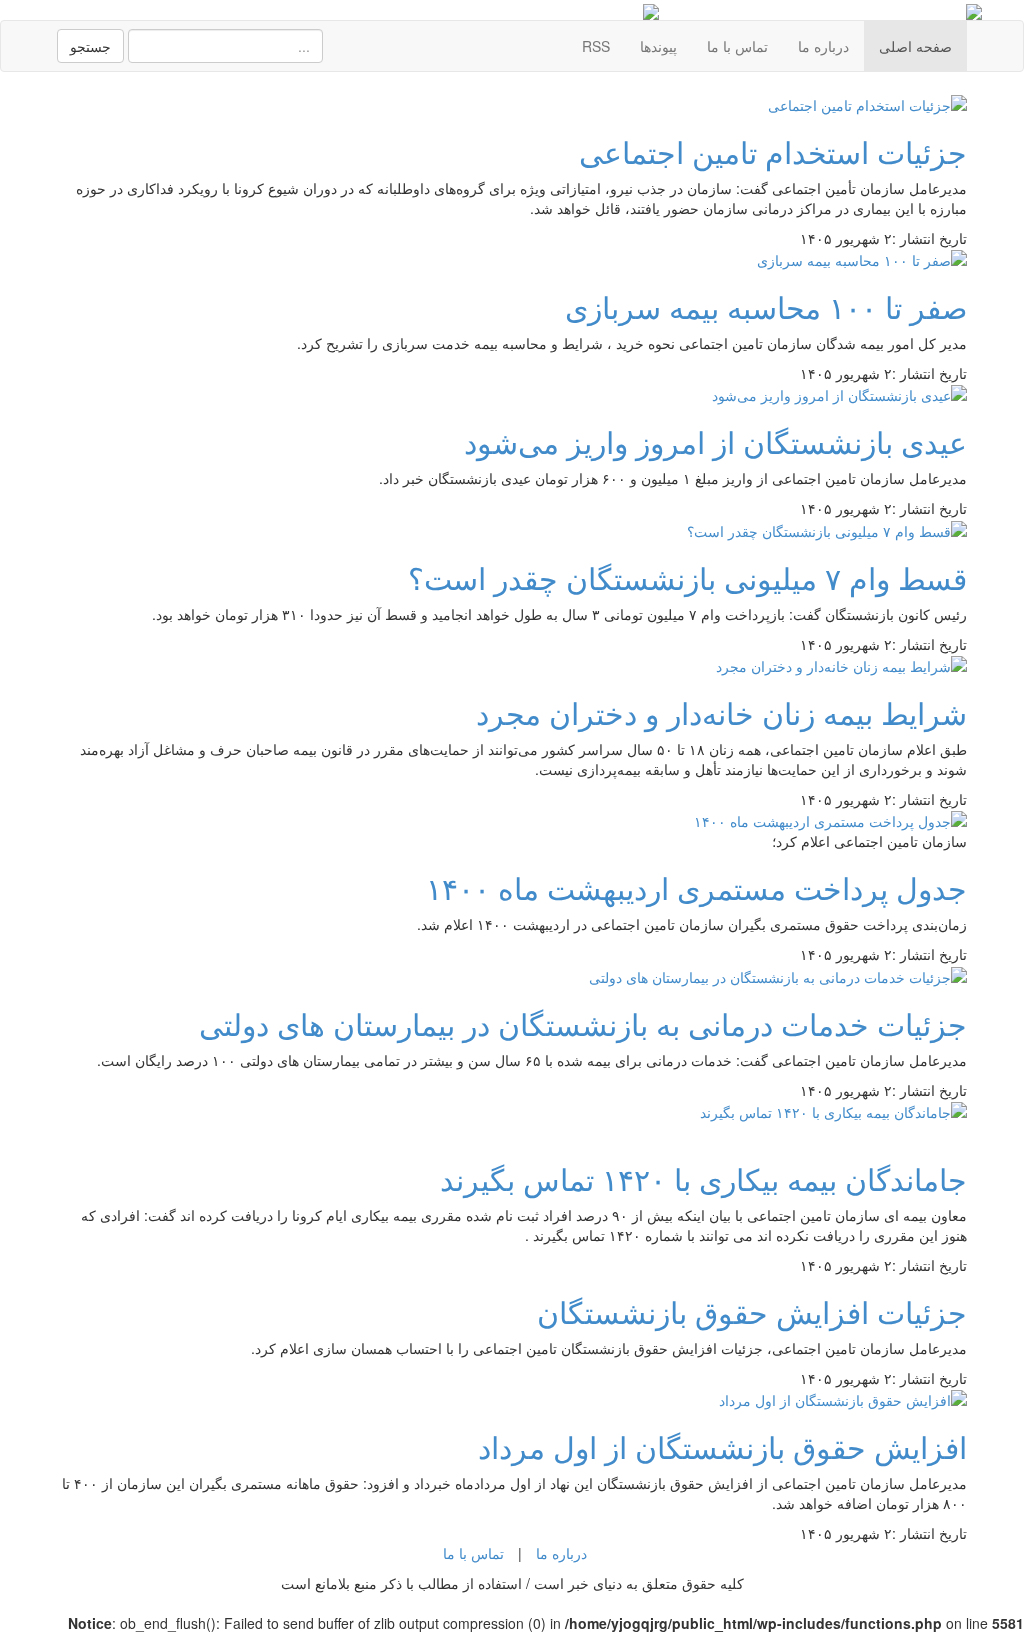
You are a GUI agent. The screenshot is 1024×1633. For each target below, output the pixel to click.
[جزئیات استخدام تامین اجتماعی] (867, 102)
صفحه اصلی (915, 46)
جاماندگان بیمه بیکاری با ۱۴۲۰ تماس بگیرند (703, 1178)
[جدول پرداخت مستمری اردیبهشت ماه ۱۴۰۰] (830, 819)
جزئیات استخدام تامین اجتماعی (773, 151)
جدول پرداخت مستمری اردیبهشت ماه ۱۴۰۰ (696, 887)
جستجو (90, 46)
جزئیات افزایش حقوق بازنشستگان (752, 1311)
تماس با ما (737, 46)
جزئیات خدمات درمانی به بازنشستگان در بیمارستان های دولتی (583, 1023)
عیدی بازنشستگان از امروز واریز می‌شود (715, 441)
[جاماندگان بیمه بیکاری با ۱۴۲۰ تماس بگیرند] (833, 1110)
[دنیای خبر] (974, 10)
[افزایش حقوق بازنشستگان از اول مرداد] (843, 1398)
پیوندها (658, 46)
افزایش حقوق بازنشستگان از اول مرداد (722, 1446)
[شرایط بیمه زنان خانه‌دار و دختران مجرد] (841, 664)
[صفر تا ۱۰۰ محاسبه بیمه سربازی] (862, 258)
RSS (596, 46)
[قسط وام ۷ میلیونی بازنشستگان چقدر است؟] (827, 528)
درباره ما (823, 46)
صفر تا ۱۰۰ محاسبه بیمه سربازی (766, 306)
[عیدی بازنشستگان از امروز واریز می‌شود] (839, 393)
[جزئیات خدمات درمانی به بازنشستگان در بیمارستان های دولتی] (778, 974)
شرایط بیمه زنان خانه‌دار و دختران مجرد (721, 712)
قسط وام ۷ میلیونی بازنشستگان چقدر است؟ (687, 577)
